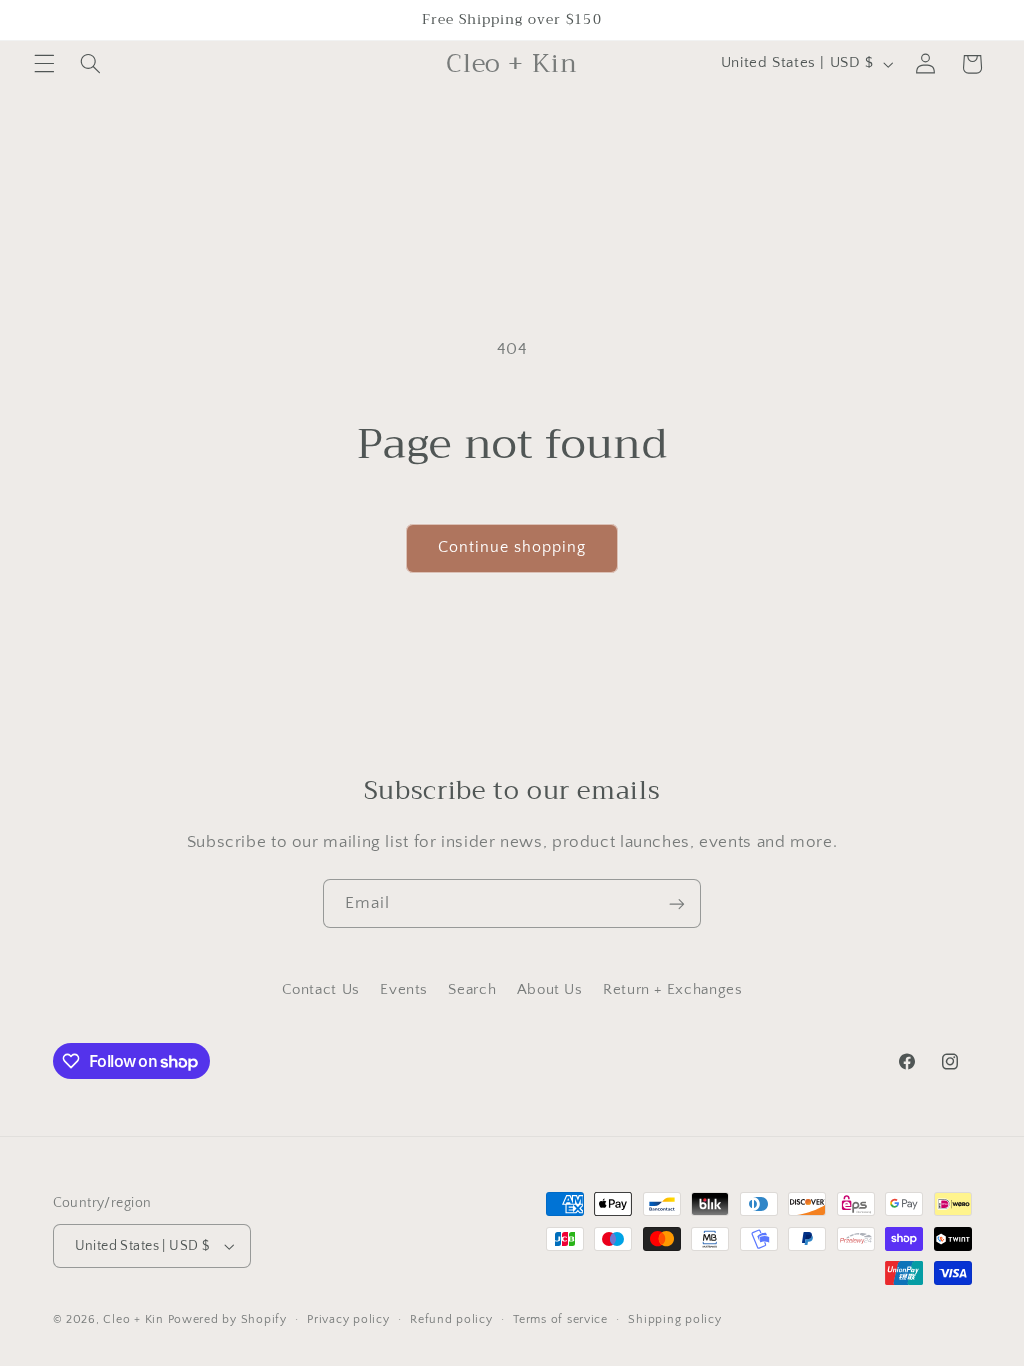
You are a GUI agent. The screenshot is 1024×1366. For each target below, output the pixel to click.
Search (472, 990)
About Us (550, 990)
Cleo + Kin (133, 1319)
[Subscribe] (677, 903)
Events (404, 990)
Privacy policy (348, 1319)
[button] (44, 64)
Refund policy (451, 1319)
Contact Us (321, 990)
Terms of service (560, 1319)
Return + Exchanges (672, 990)
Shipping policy (674, 1319)
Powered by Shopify (227, 1319)
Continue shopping (512, 547)
